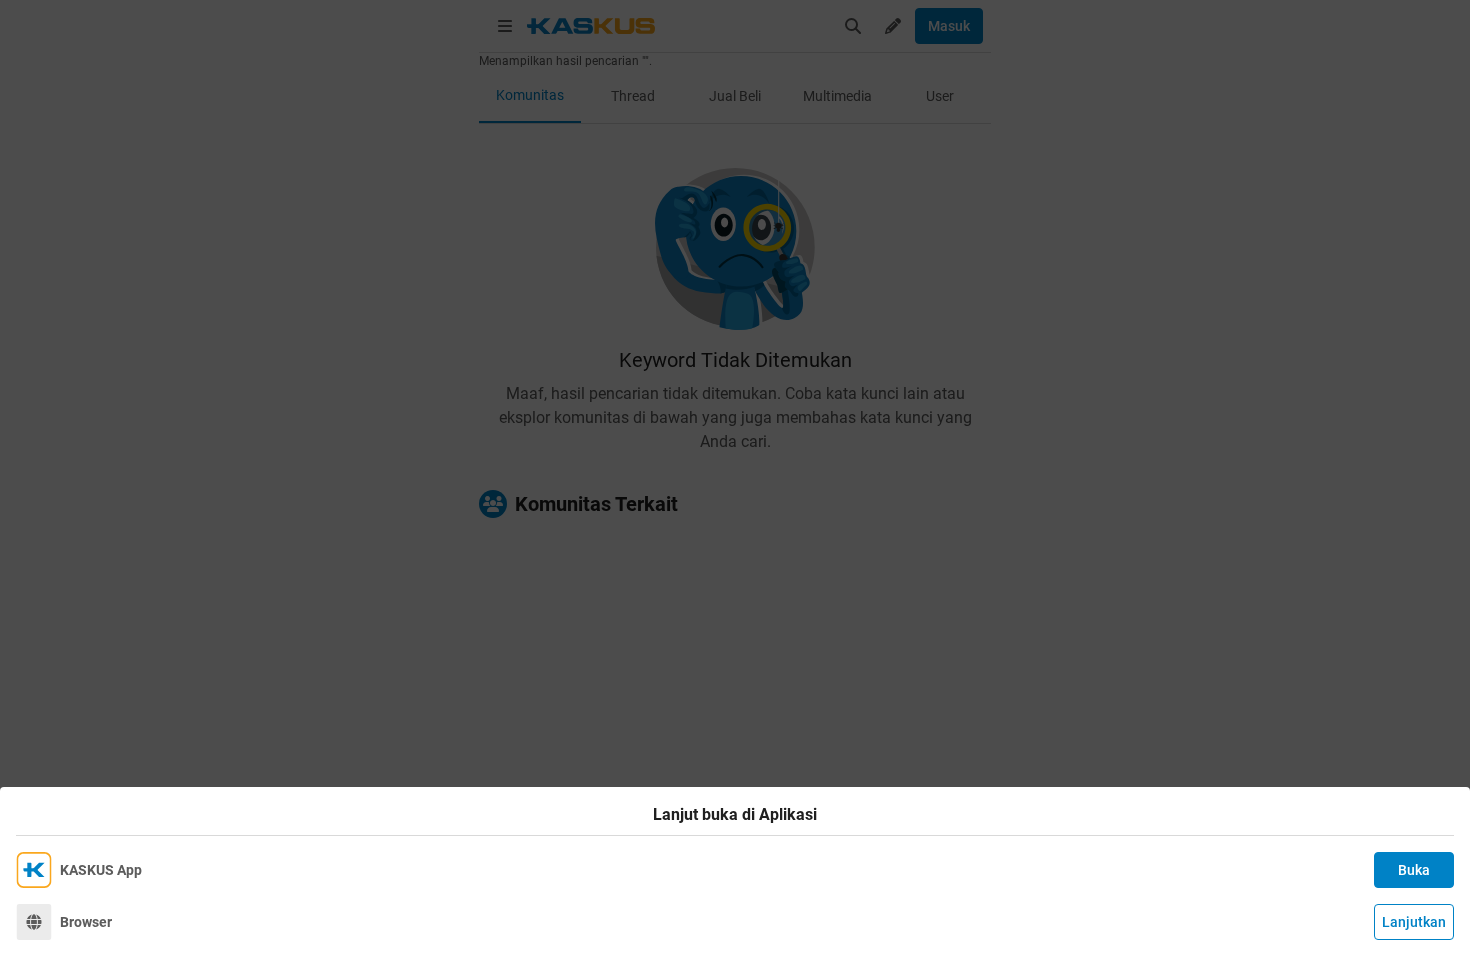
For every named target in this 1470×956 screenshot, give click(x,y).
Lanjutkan (1414, 922)
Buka (1414, 870)
